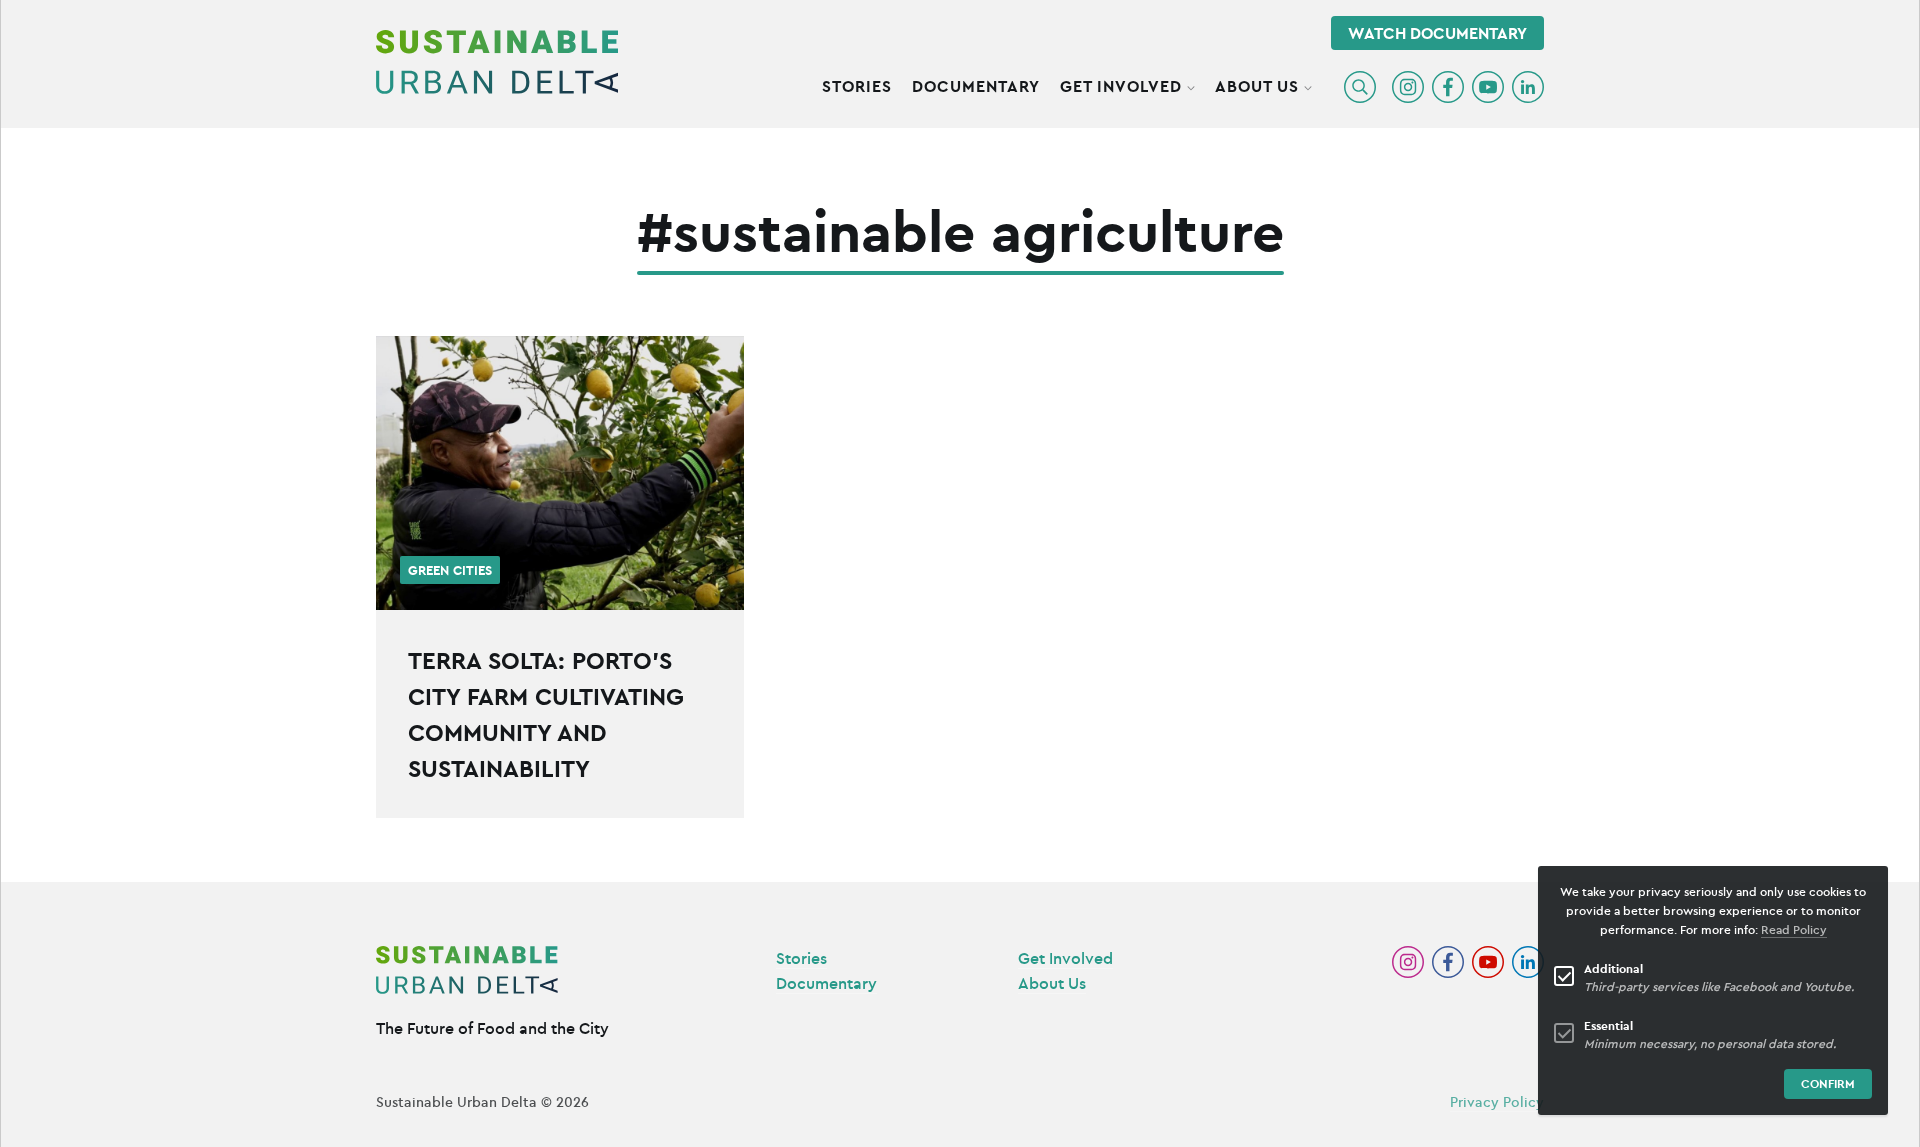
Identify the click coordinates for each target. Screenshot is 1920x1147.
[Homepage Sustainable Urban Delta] (497, 62)
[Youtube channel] (1488, 87)
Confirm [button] (1828, 1083)
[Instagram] (1408, 87)
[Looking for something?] (1360, 87)
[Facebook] (1448, 87)
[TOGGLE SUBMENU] (1191, 85)
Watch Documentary (1437, 33)
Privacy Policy (1497, 1102)
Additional (1613, 968)
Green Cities (450, 571)
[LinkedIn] (1528, 87)
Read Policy (1794, 929)
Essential (1608, 1025)
